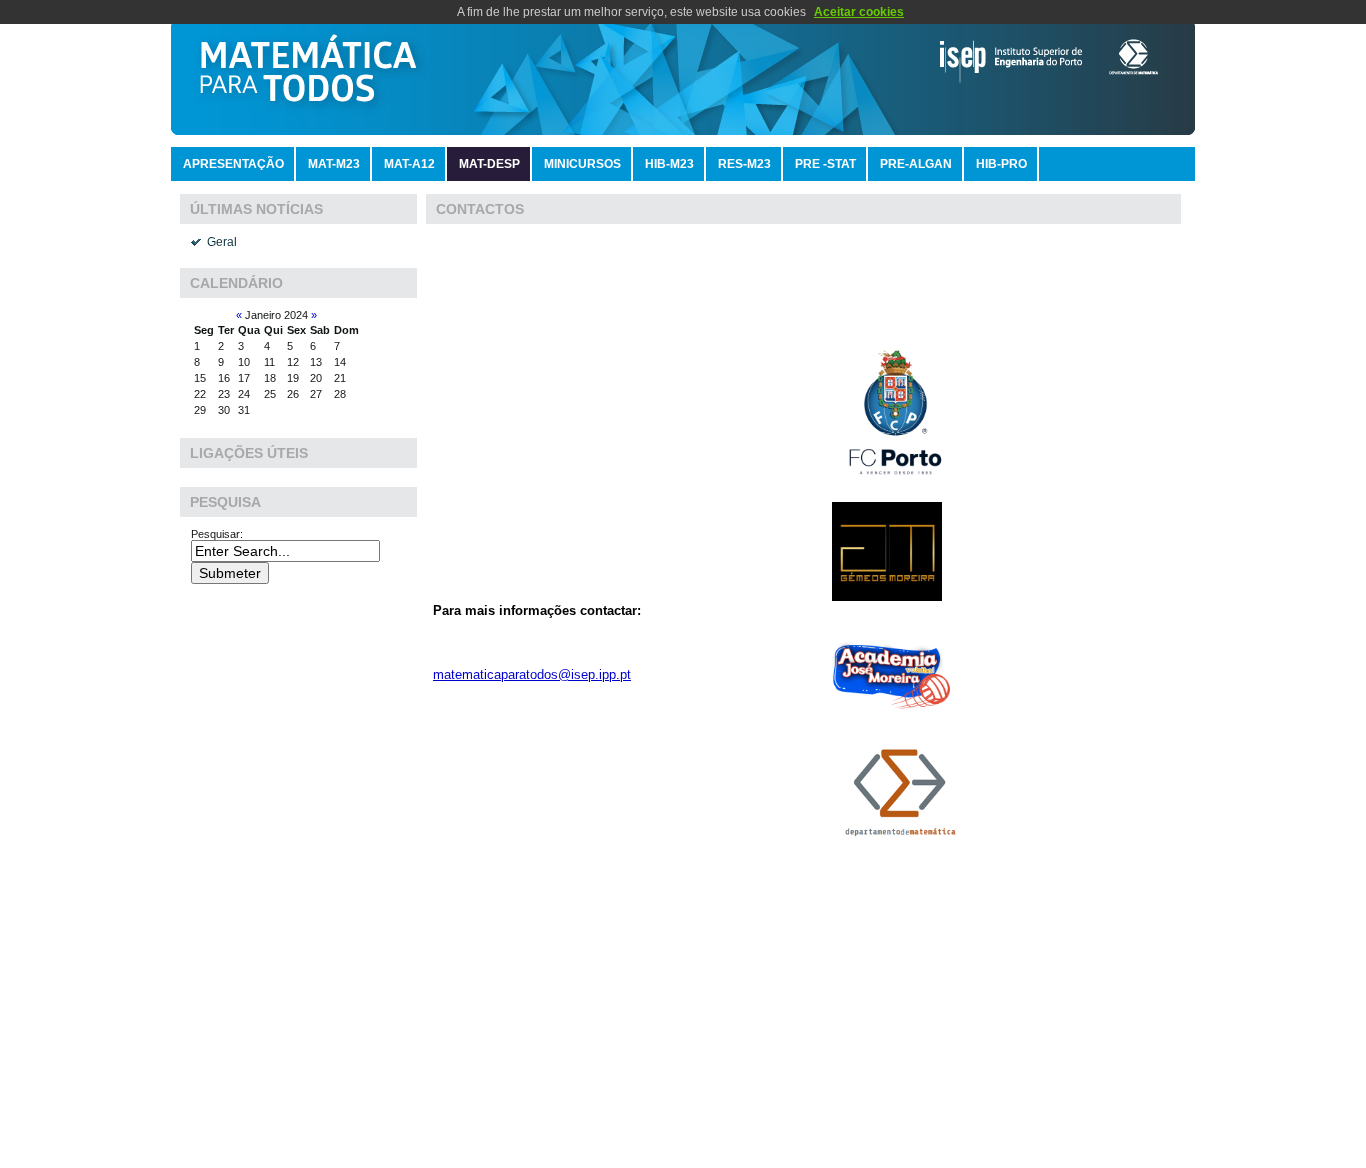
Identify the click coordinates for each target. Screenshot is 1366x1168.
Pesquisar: (218, 534)
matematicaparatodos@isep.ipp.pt (532, 674)
